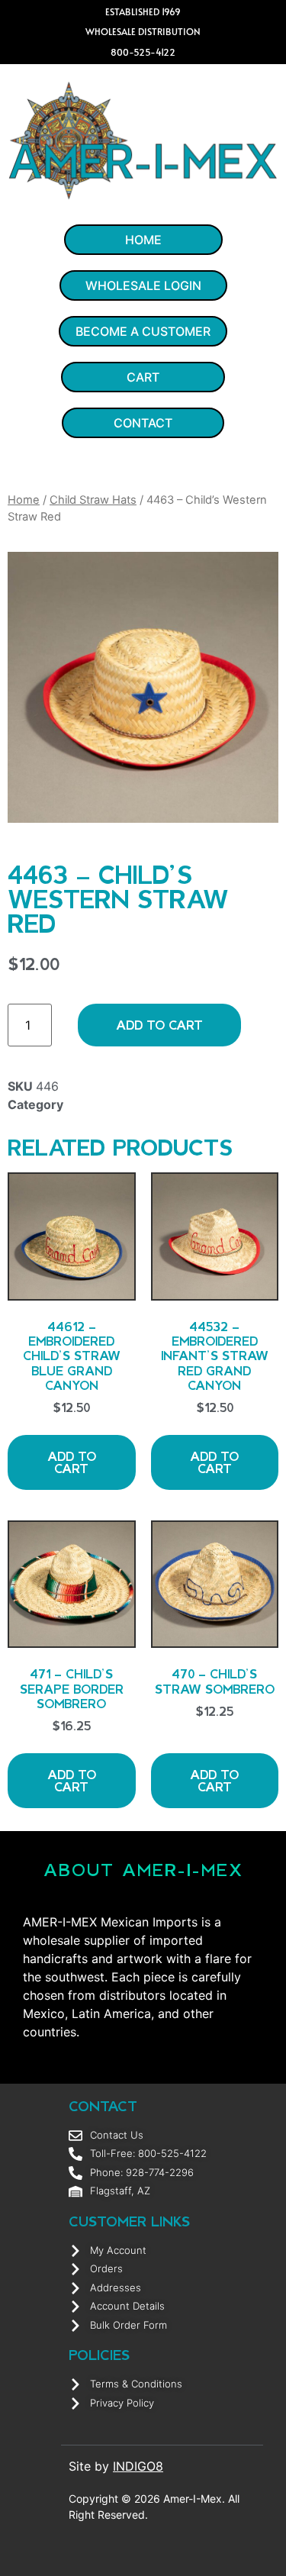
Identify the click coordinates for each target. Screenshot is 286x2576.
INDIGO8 (138, 2466)
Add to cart (159, 1025)
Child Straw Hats (93, 500)
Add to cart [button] (72, 1462)
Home (24, 500)
